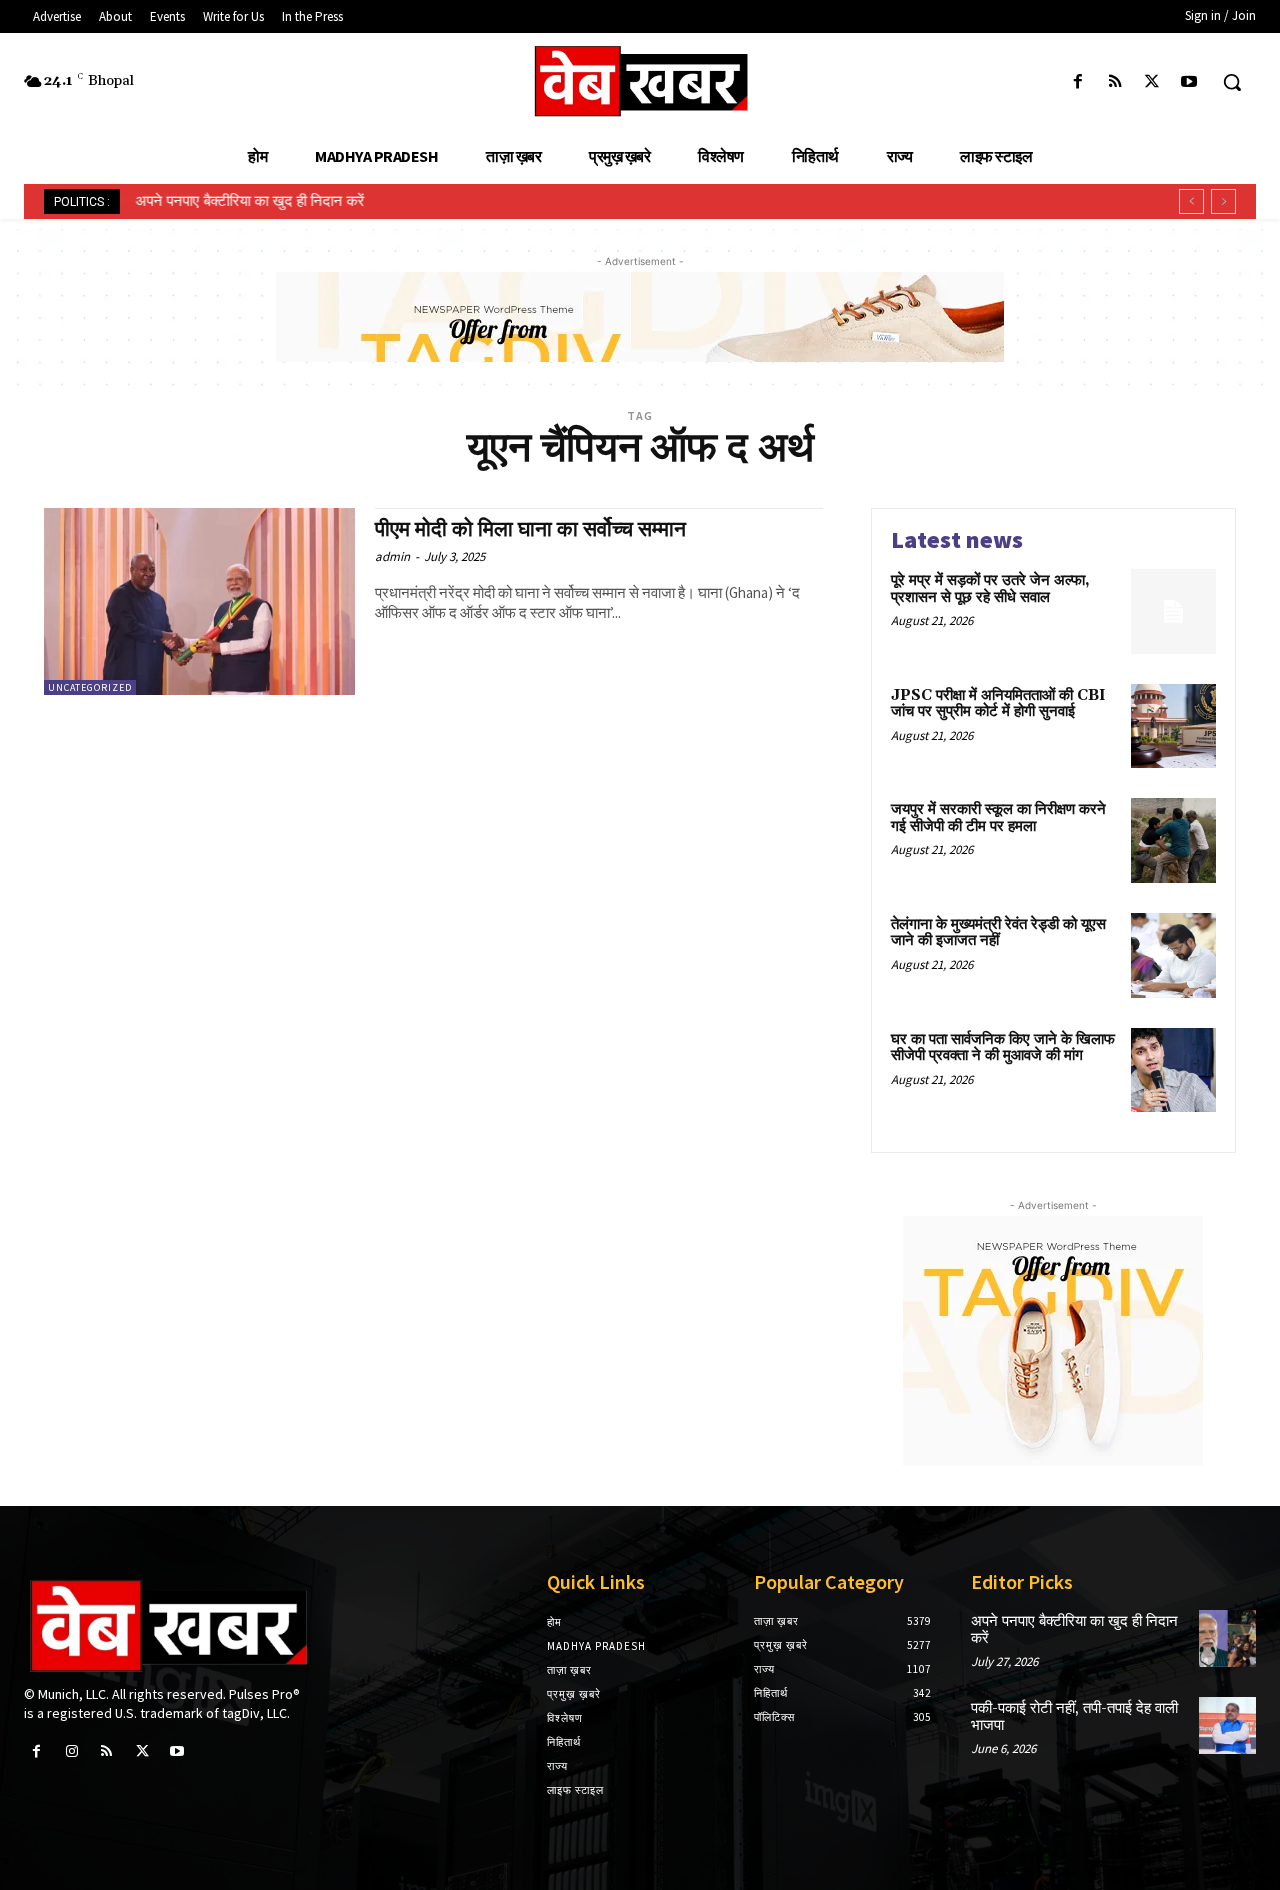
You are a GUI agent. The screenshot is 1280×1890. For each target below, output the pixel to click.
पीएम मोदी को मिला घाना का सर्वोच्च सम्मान (530, 530)
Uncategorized (90, 687)
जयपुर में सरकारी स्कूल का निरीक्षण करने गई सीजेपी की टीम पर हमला (998, 818)
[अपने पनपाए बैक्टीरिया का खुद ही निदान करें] (1227, 1638)
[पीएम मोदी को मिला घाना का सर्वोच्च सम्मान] (199, 601)
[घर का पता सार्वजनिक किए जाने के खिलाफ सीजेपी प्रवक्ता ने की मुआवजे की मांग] (1173, 1070)
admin (392, 556)
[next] (1223, 201)
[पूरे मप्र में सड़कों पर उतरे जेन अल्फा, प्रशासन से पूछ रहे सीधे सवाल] (1173, 611)
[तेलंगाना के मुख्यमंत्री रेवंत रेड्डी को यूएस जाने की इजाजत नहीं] (1173, 955)
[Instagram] (71, 1751)
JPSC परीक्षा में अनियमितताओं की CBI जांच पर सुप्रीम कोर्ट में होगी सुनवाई (998, 704)
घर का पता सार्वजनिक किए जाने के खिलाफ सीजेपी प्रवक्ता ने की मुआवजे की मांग (1003, 1048)
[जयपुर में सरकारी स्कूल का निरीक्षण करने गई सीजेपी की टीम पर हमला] (1173, 840)
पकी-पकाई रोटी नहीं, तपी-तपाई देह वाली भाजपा (1074, 1717)
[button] (1232, 82)
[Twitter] (1152, 82)
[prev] (1191, 201)
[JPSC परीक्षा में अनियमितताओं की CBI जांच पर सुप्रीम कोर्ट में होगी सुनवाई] (1173, 726)
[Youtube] (1189, 82)
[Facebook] (1077, 82)
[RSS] (1114, 82)
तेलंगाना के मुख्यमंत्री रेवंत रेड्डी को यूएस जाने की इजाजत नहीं (998, 933)
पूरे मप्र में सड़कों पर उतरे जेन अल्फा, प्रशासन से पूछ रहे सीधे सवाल (990, 589)
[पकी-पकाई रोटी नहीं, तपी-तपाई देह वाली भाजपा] (1227, 1725)
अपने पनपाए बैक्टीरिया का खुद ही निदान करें (249, 201)
